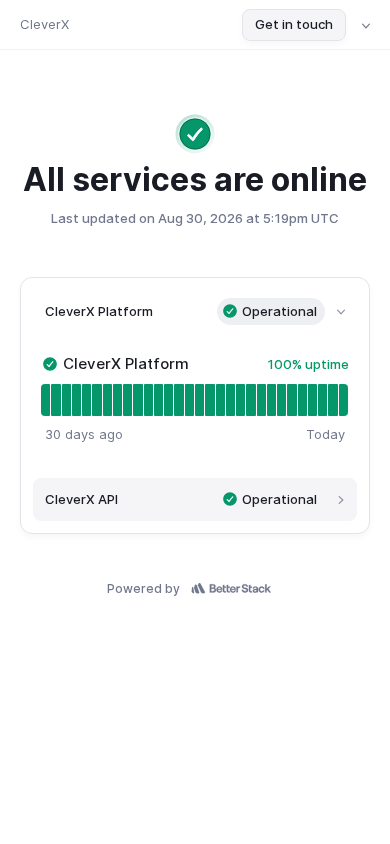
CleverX (44, 24)
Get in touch (294, 24)
